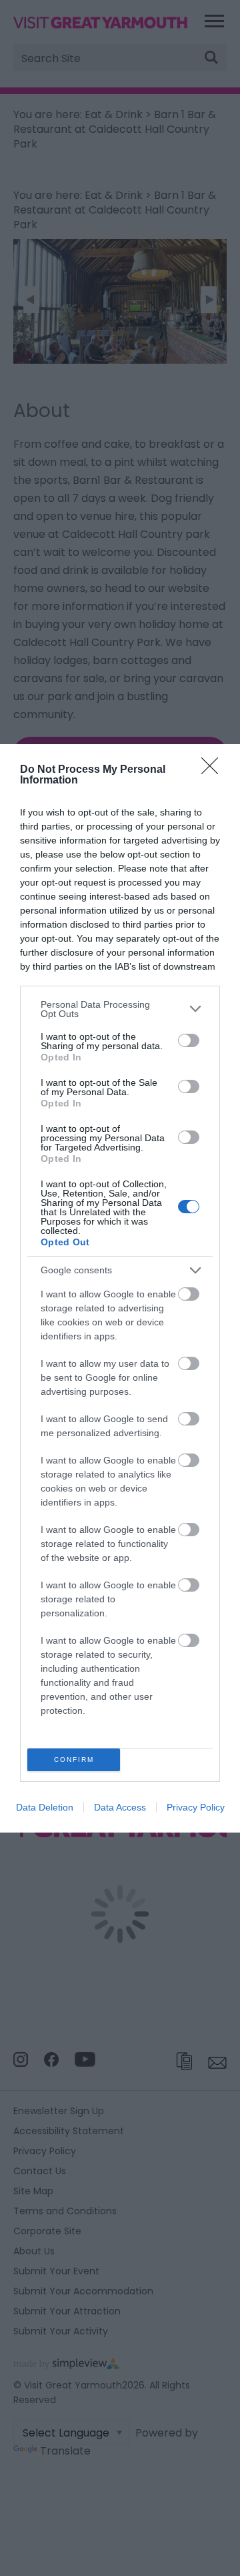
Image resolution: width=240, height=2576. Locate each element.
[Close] (214, 770)
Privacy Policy (196, 1807)
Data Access (120, 1807)
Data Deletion (45, 1807)
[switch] (189, 1040)
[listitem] (120, 1009)
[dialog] (120, 1288)
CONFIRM (74, 1759)
